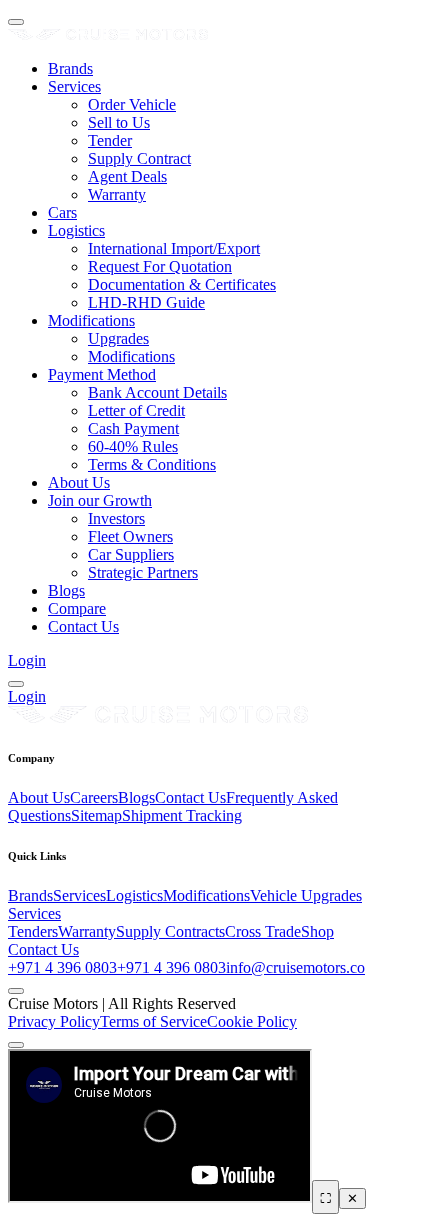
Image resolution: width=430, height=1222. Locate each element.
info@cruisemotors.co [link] (295, 967)
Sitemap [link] (96, 815)
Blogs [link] (136, 797)
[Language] (16, 684)
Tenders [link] (33, 931)
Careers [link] (94, 797)
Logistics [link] (134, 895)
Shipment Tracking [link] (182, 815)
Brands (70, 68)
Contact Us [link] (190, 797)
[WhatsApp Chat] (16, 1045)
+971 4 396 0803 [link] (62, 967)
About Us (79, 482)
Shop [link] (317, 931)
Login (27, 660)
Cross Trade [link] (263, 931)
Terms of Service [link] (153, 1021)
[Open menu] (16, 22)
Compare (77, 608)
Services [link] (79, 895)
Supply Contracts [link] (170, 931)
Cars (62, 212)
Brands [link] (30, 895)
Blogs (66, 590)
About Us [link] (39, 797)
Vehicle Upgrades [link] (306, 895)
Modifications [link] (206, 895)
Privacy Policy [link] (54, 1021)
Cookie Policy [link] (252, 1021)
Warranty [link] (87, 931)
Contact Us (83, 626)
